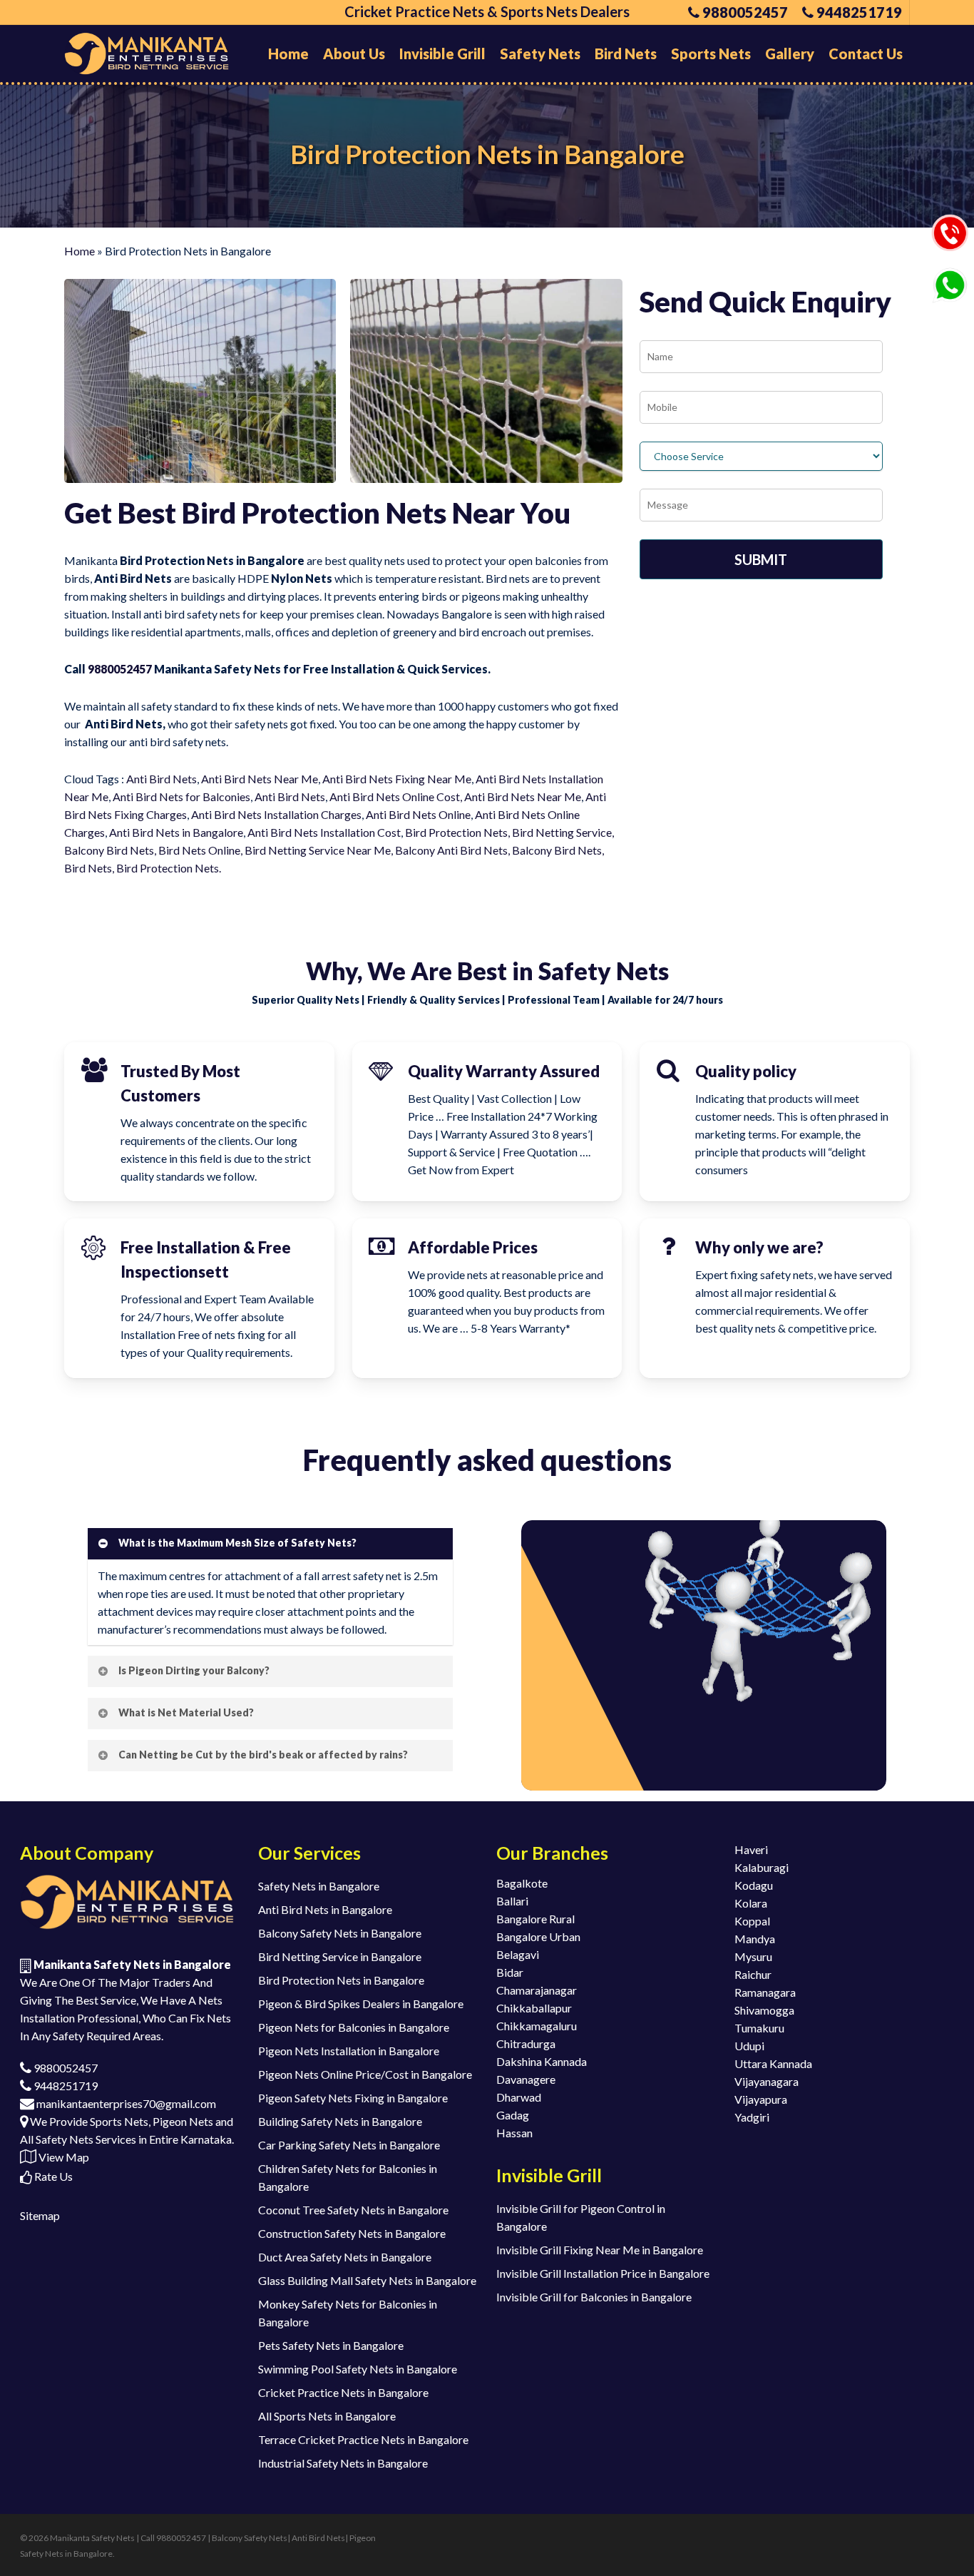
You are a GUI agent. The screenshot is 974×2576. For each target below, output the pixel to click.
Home (80, 251)
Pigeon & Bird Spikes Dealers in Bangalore (361, 2004)
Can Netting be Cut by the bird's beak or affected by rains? (263, 1755)
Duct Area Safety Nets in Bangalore (345, 2257)
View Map (63, 2157)
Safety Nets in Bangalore (319, 1886)
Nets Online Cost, (418, 796)
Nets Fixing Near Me (419, 779)
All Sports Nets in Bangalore (327, 2416)
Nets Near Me (282, 779)
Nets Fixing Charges (136, 814)
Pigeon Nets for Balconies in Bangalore (354, 2027)
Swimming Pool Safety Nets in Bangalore (358, 2369)
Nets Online (440, 814)
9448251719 (65, 2086)
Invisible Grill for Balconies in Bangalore (594, 2297)
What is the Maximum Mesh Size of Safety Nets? (237, 1543)
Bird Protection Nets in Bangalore (341, 1980)
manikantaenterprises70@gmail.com (125, 2103)
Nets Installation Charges (298, 814)
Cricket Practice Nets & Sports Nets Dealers (487, 11)
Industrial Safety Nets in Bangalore (343, 2463)
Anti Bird (223, 779)
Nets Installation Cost (346, 832)
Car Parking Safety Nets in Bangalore (349, 2145)
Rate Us (52, 2176)
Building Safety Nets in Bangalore (340, 2121)
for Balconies (217, 796)
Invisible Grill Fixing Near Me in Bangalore (600, 2250)
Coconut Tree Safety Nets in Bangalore (353, 2210)
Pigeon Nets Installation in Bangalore (349, 2051)
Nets (313, 796)
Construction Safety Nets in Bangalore (352, 2233)
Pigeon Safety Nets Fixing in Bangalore (353, 2098)
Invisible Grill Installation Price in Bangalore (603, 2273)
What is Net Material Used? (186, 1712)
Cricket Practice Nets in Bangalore (343, 2392)
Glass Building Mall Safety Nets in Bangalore (367, 2280)
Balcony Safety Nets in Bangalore (340, 1933)
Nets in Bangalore (198, 832)
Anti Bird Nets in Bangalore (325, 1909)
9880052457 (120, 669)
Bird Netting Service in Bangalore (340, 1956)
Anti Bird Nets (162, 779)
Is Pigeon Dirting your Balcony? (194, 1670)
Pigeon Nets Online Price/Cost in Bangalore (365, 2074)
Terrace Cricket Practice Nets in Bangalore (363, 2439)
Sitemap (40, 2215)
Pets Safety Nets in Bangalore (331, 2345)
